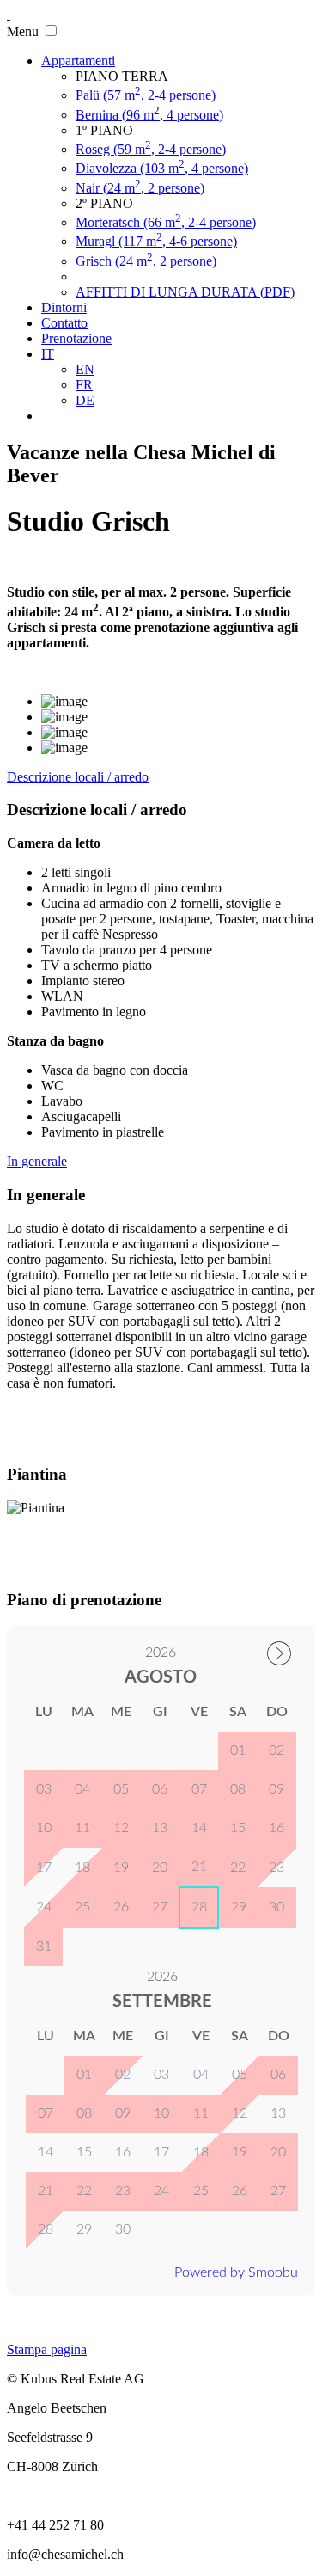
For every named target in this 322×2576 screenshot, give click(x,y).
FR (84, 385)
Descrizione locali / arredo (78, 777)
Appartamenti (78, 61)
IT (48, 354)
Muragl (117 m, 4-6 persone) (156, 241)
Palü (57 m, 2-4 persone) (146, 95)
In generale (37, 1161)
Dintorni (64, 307)
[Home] (9, 14)
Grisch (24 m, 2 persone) (146, 261)
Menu (23, 31)
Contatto (64, 323)
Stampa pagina (47, 2349)
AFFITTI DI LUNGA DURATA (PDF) (185, 292)
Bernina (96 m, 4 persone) (149, 115)
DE (85, 400)
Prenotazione (76, 338)
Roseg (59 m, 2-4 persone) (151, 149)
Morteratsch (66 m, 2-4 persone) (166, 222)
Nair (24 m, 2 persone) (140, 188)
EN (85, 369)
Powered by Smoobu (236, 2272)
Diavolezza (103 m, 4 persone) (162, 168)
